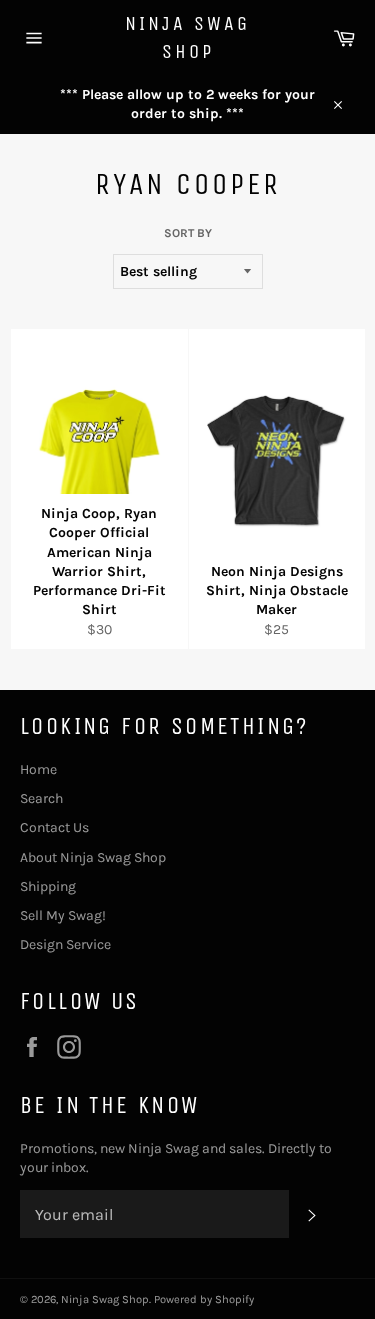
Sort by (188, 233)
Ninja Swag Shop (187, 37)
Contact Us (54, 827)
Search (41, 798)
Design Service (65, 944)
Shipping (48, 886)
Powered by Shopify (204, 1299)
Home (38, 769)
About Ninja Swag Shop (93, 857)
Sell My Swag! (63, 915)
